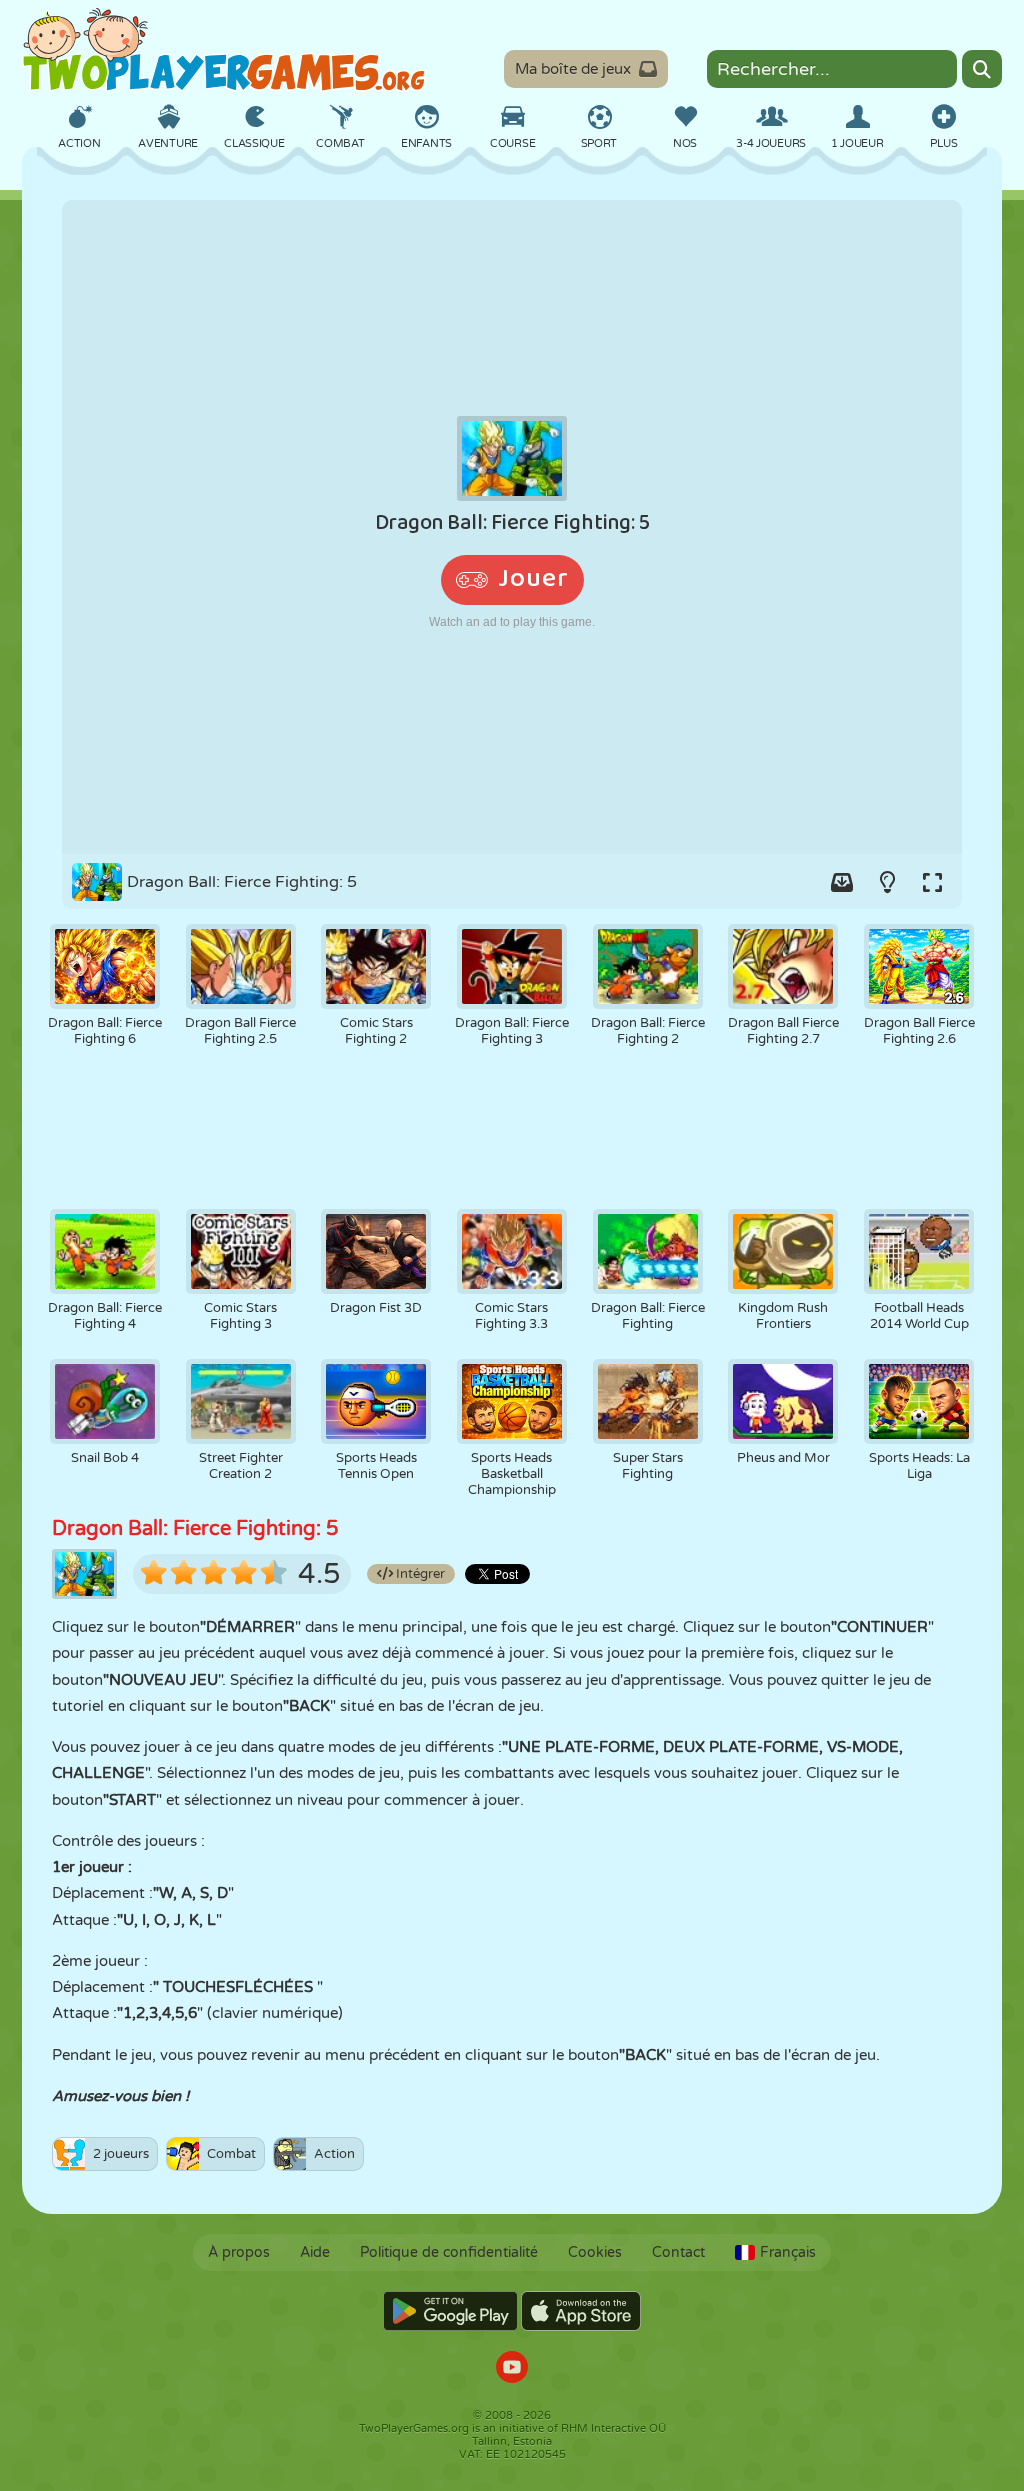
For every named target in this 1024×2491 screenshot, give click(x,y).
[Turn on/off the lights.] (887, 882)
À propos (239, 2252)
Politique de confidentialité (449, 2252)
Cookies (595, 2252)
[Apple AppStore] (581, 2311)
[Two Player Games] (224, 50)
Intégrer (419, 1574)
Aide (315, 2252)
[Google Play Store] (450, 2311)
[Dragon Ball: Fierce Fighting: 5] (512, 527)
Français (788, 2252)
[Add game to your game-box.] (842, 882)
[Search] (982, 69)
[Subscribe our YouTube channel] (512, 2369)
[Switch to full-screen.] (932, 882)
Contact (678, 2252)
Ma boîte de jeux (573, 69)
